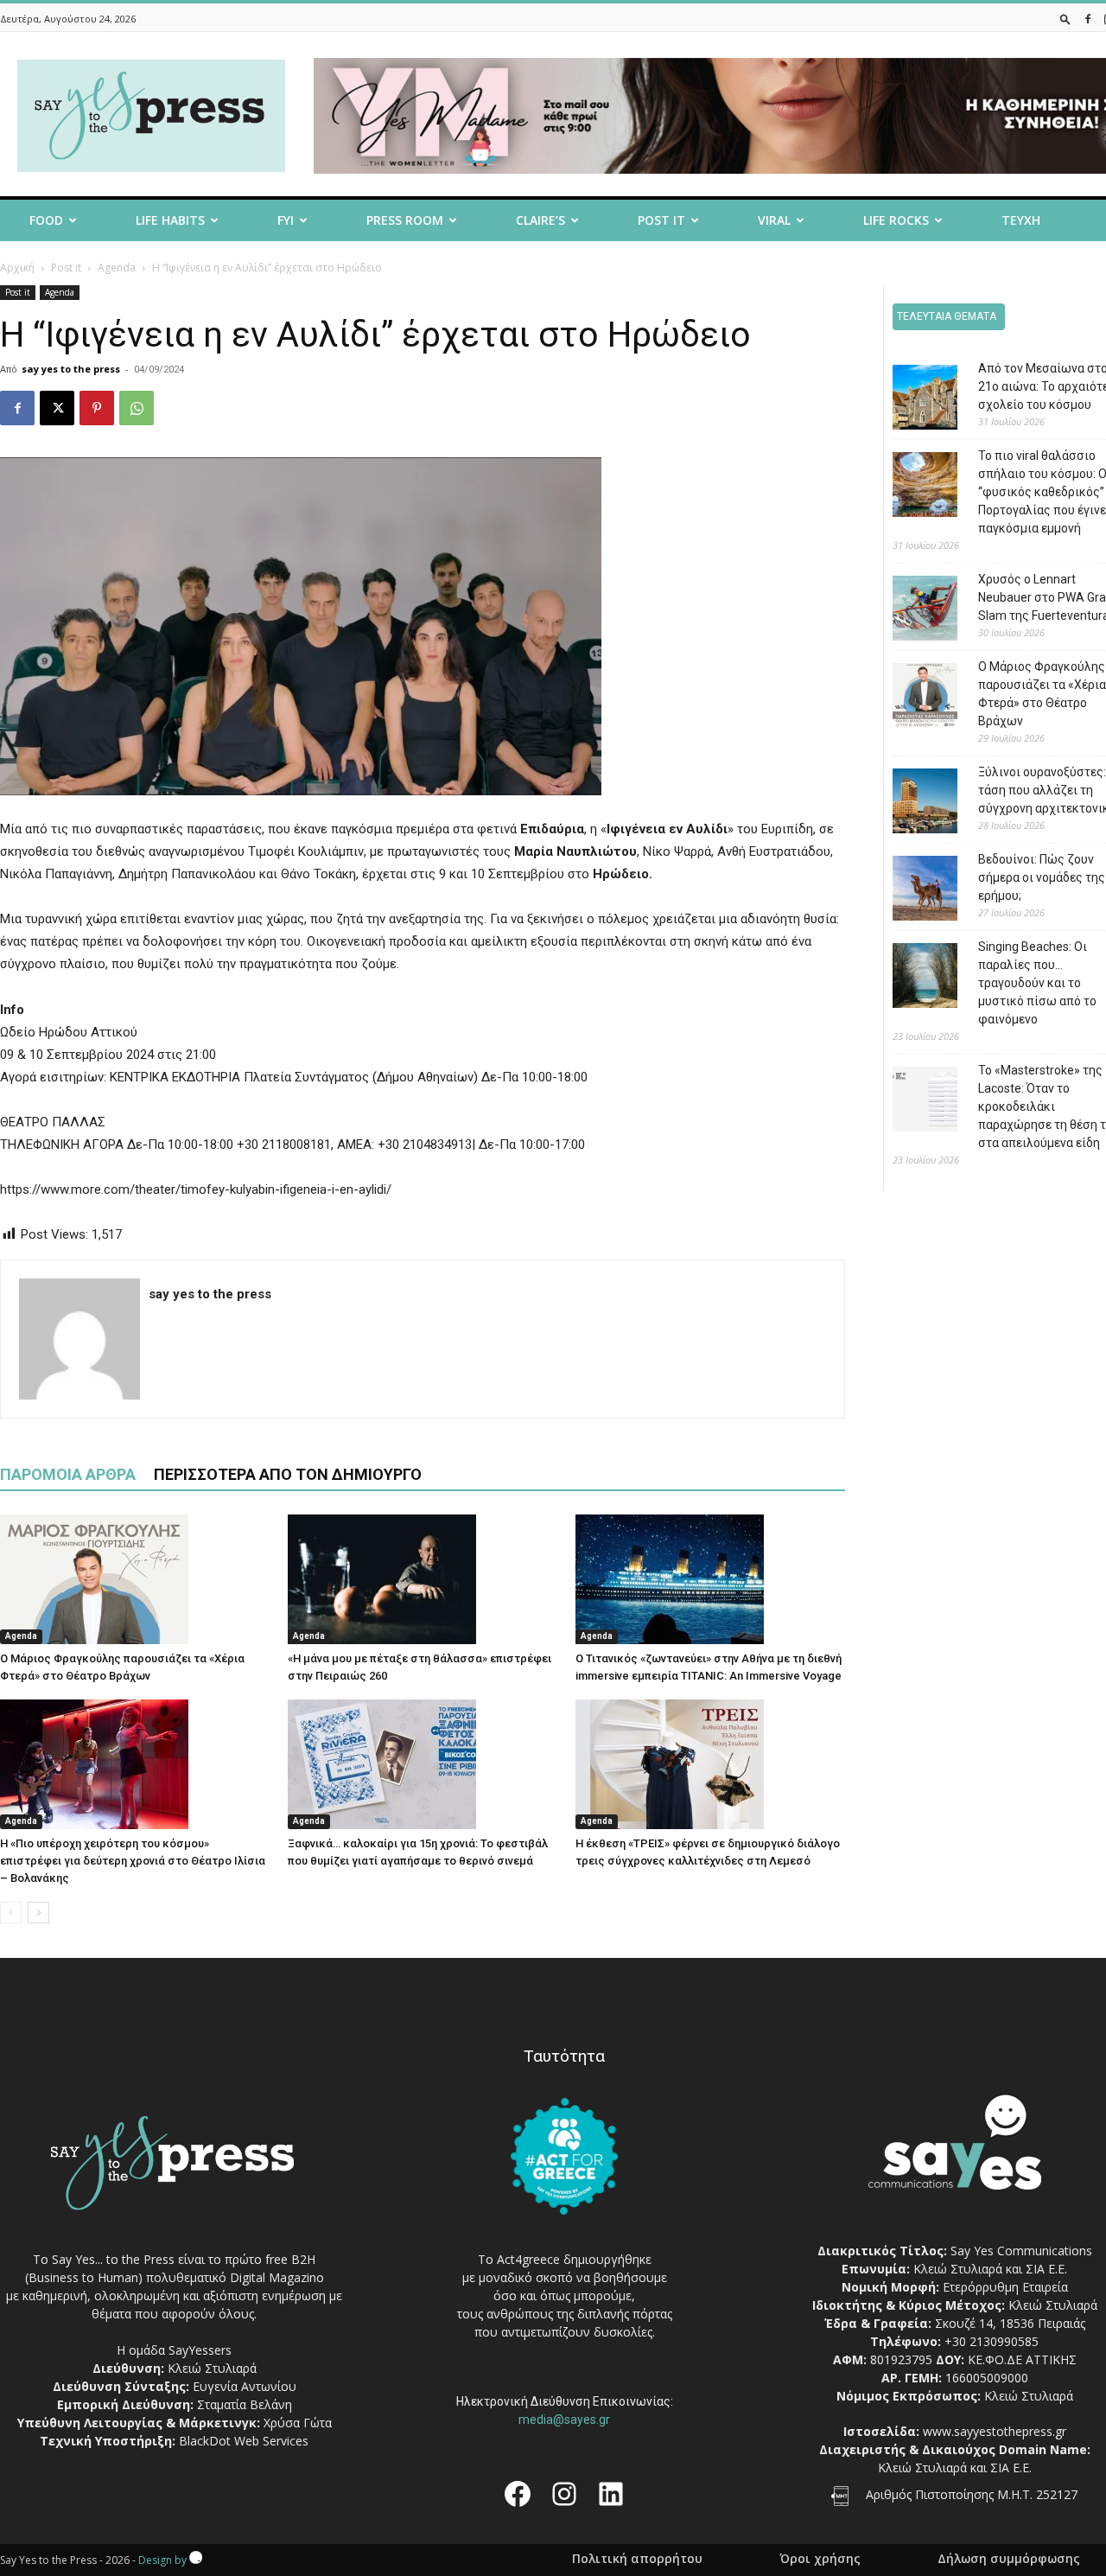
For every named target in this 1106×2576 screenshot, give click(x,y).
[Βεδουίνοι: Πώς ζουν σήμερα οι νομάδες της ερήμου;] (912, 891)
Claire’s (540, 220)
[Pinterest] (97, 408)
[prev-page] (11, 1913)
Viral (774, 220)
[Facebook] (1088, 19)
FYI (286, 220)
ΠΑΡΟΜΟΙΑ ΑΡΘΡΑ (68, 1474)
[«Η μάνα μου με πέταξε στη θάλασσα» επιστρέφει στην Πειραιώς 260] (423, 1579)
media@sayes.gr (564, 2420)
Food (46, 220)
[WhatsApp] (137, 408)
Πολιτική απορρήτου (637, 2559)
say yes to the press (71, 369)
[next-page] (38, 1913)
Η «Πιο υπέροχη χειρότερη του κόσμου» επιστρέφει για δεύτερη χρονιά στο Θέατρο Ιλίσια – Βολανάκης (133, 1861)
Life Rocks (896, 220)
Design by (164, 2560)
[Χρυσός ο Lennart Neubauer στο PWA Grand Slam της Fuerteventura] (912, 611)
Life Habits (170, 220)
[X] (57, 408)
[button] (1065, 19)
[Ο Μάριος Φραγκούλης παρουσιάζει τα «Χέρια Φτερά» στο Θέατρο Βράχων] (135, 1579)
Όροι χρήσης (820, 2559)
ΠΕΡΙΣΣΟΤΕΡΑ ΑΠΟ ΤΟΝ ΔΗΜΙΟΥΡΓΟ (288, 1474)
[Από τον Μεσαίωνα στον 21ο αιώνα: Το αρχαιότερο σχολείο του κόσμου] (912, 400)
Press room (405, 220)
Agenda (117, 268)
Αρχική (17, 268)
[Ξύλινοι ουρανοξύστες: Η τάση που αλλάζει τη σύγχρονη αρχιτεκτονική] (912, 803)
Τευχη (1021, 220)
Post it (661, 220)
